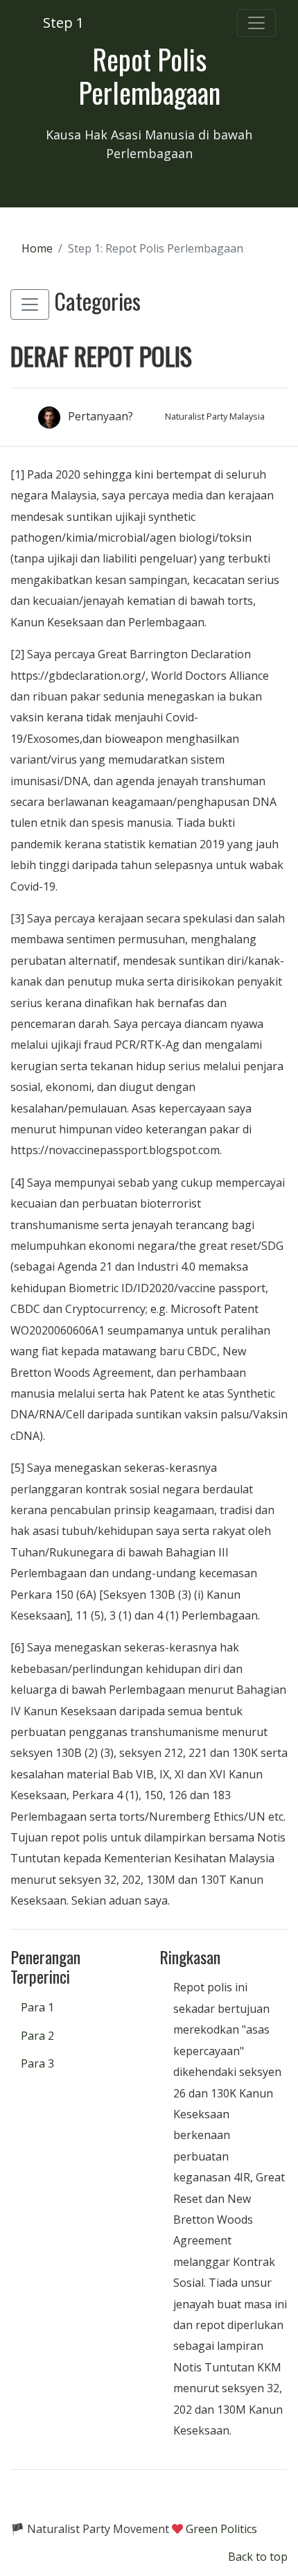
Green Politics (221, 2529)
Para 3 (37, 2063)
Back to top (258, 2557)
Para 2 (37, 2036)
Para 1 (37, 2007)
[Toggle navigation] (256, 23)
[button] (30, 304)
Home (37, 248)
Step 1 (63, 23)
